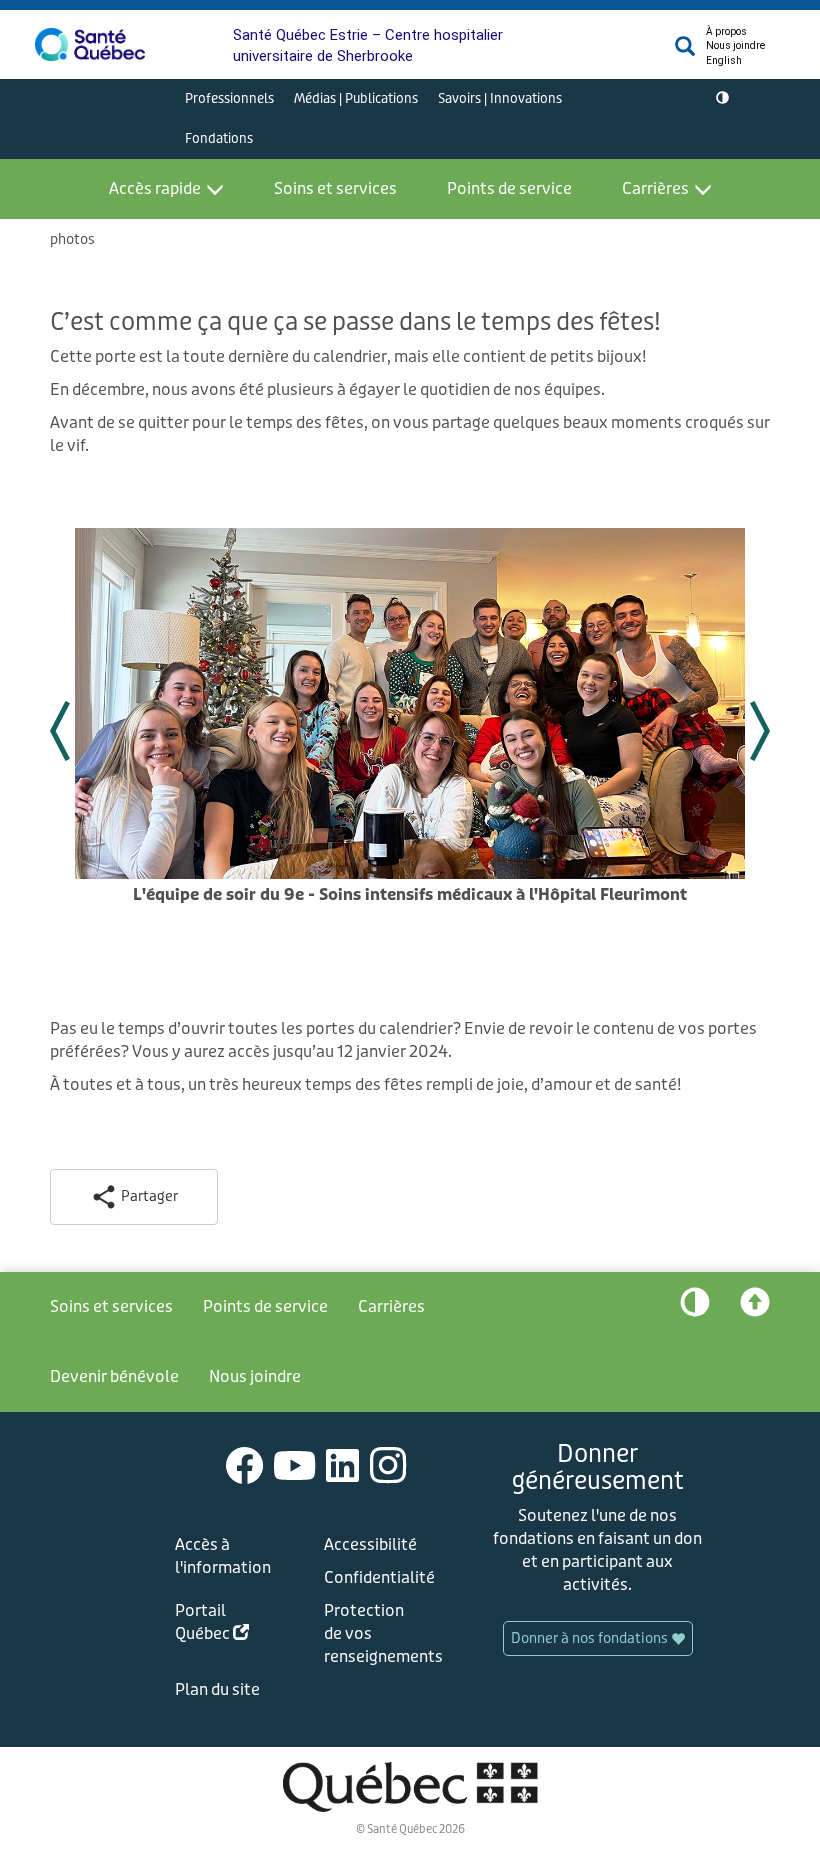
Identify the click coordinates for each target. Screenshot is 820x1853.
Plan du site (217, 1689)
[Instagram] (388, 1464)
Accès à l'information (223, 1556)
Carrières (655, 188)
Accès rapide (155, 188)
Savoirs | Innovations (500, 98)
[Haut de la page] (755, 1307)
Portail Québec (227, 1625)
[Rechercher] (685, 51)
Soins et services (335, 188)
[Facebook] (245, 1464)
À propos (726, 31)
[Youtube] (295, 1464)
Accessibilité (370, 1544)
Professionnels (229, 98)
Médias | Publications (356, 98)
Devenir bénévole (114, 1376)
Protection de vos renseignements (376, 1633)
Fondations (219, 138)
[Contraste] (722, 99)
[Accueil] (90, 44)
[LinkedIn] (343, 1464)
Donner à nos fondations (591, 1638)
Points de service (509, 188)
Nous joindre (735, 45)
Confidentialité (376, 1577)
